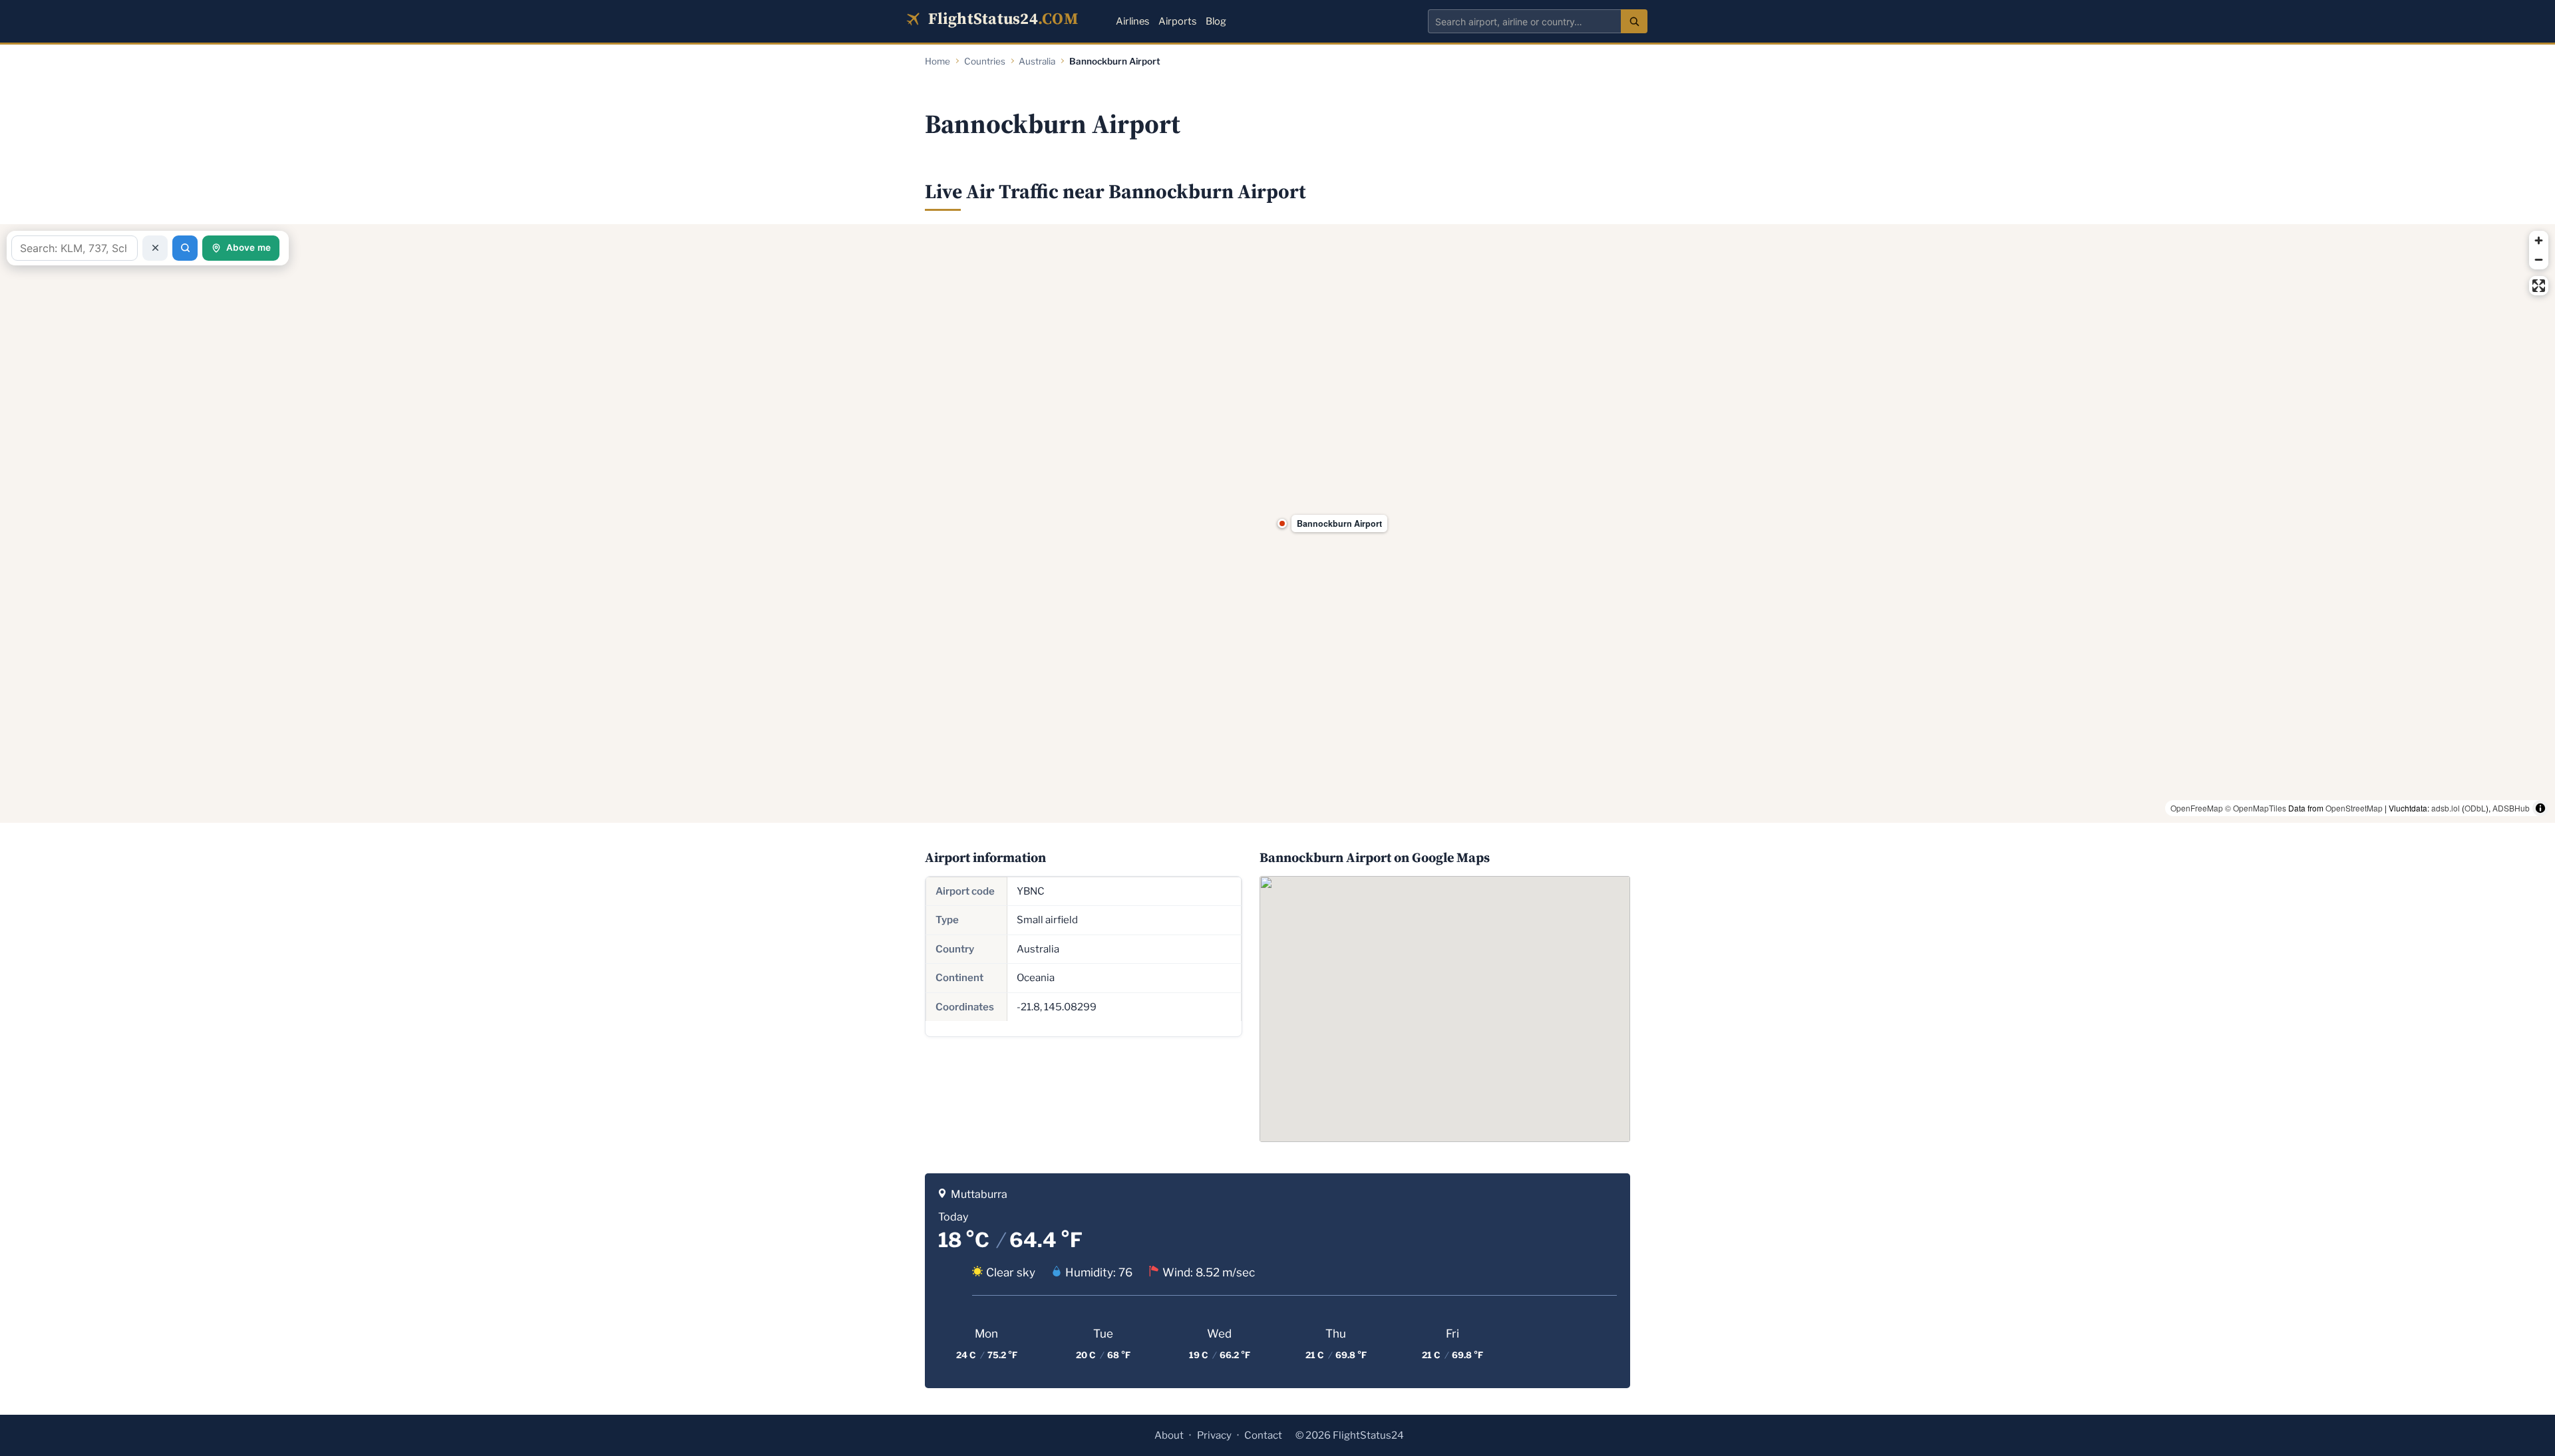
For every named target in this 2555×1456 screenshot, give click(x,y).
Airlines (1132, 21)
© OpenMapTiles (2256, 808)
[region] (1277, 523)
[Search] (1634, 21)
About (1169, 1435)
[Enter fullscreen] (2539, 286)
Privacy (1214, 1435)
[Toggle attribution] (2540, 808)
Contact (1263, 1435)
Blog (1216, 21)
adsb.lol (2446, 808)
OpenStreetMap (2354, 808)
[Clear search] (155, 248)
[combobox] (1524, 21)
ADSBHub (2511, 808)
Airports (1177, 21)
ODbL (2475, 808)
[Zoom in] (2539, 240)
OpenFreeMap (2197, 808)
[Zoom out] (2539, 260)
